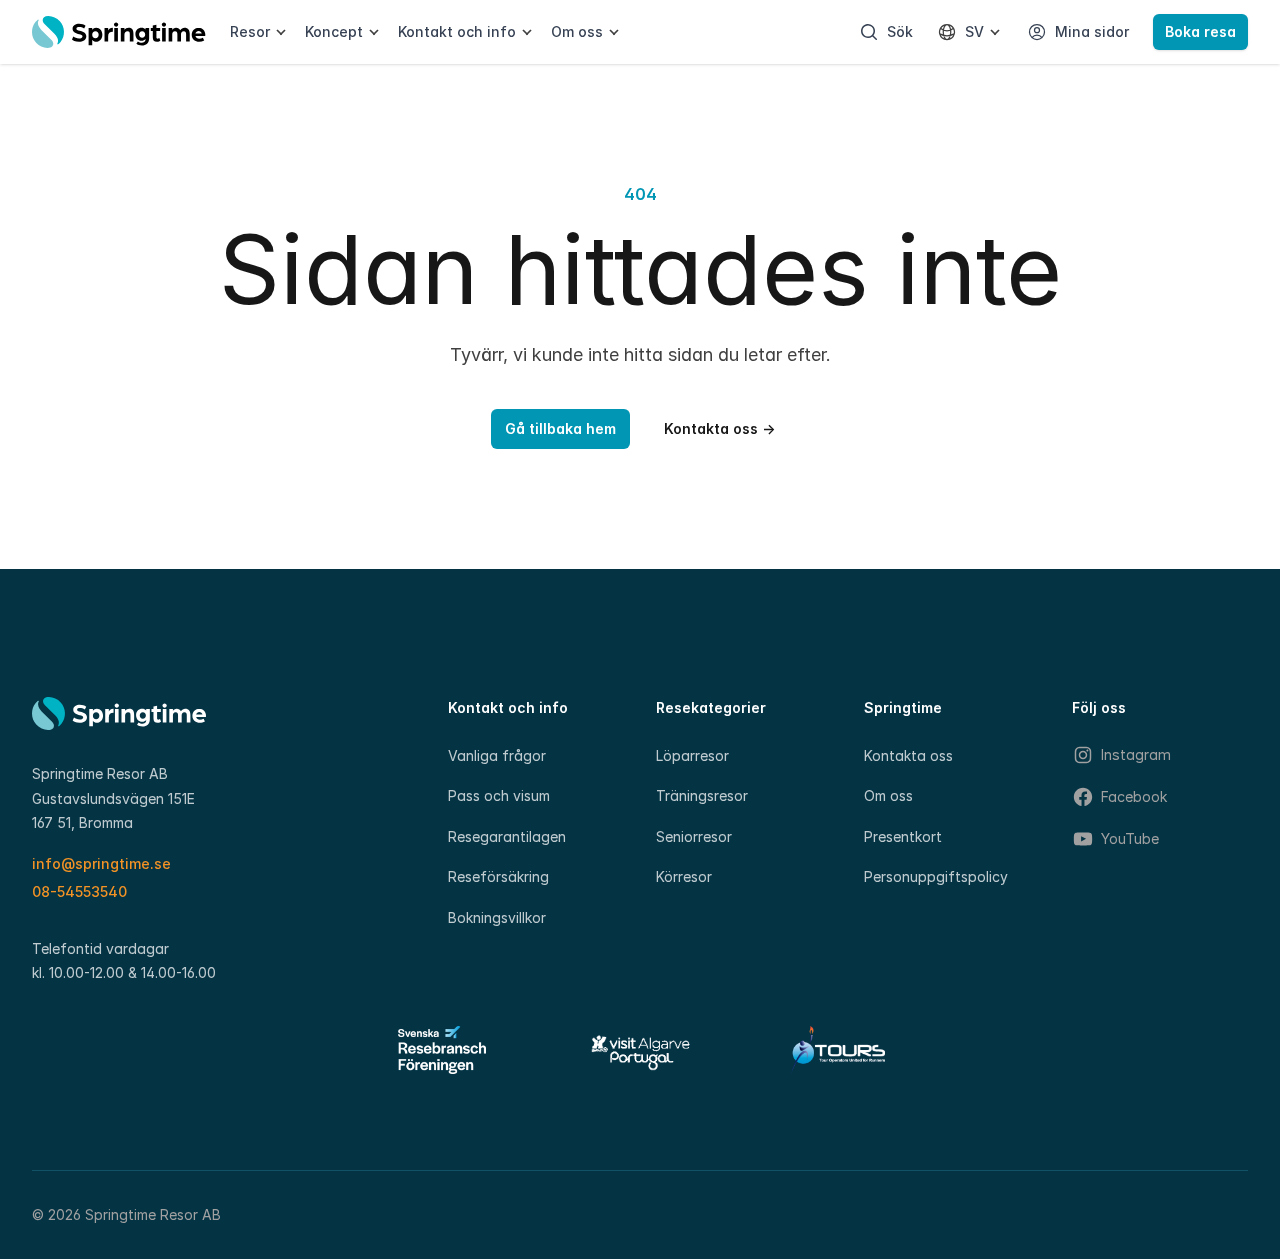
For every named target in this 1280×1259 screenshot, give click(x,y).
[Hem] (119, 32)
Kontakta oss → (719, 428)
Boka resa (1200, 31)
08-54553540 (79, 891)
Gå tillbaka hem (560, 428)
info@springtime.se (101, 863)
